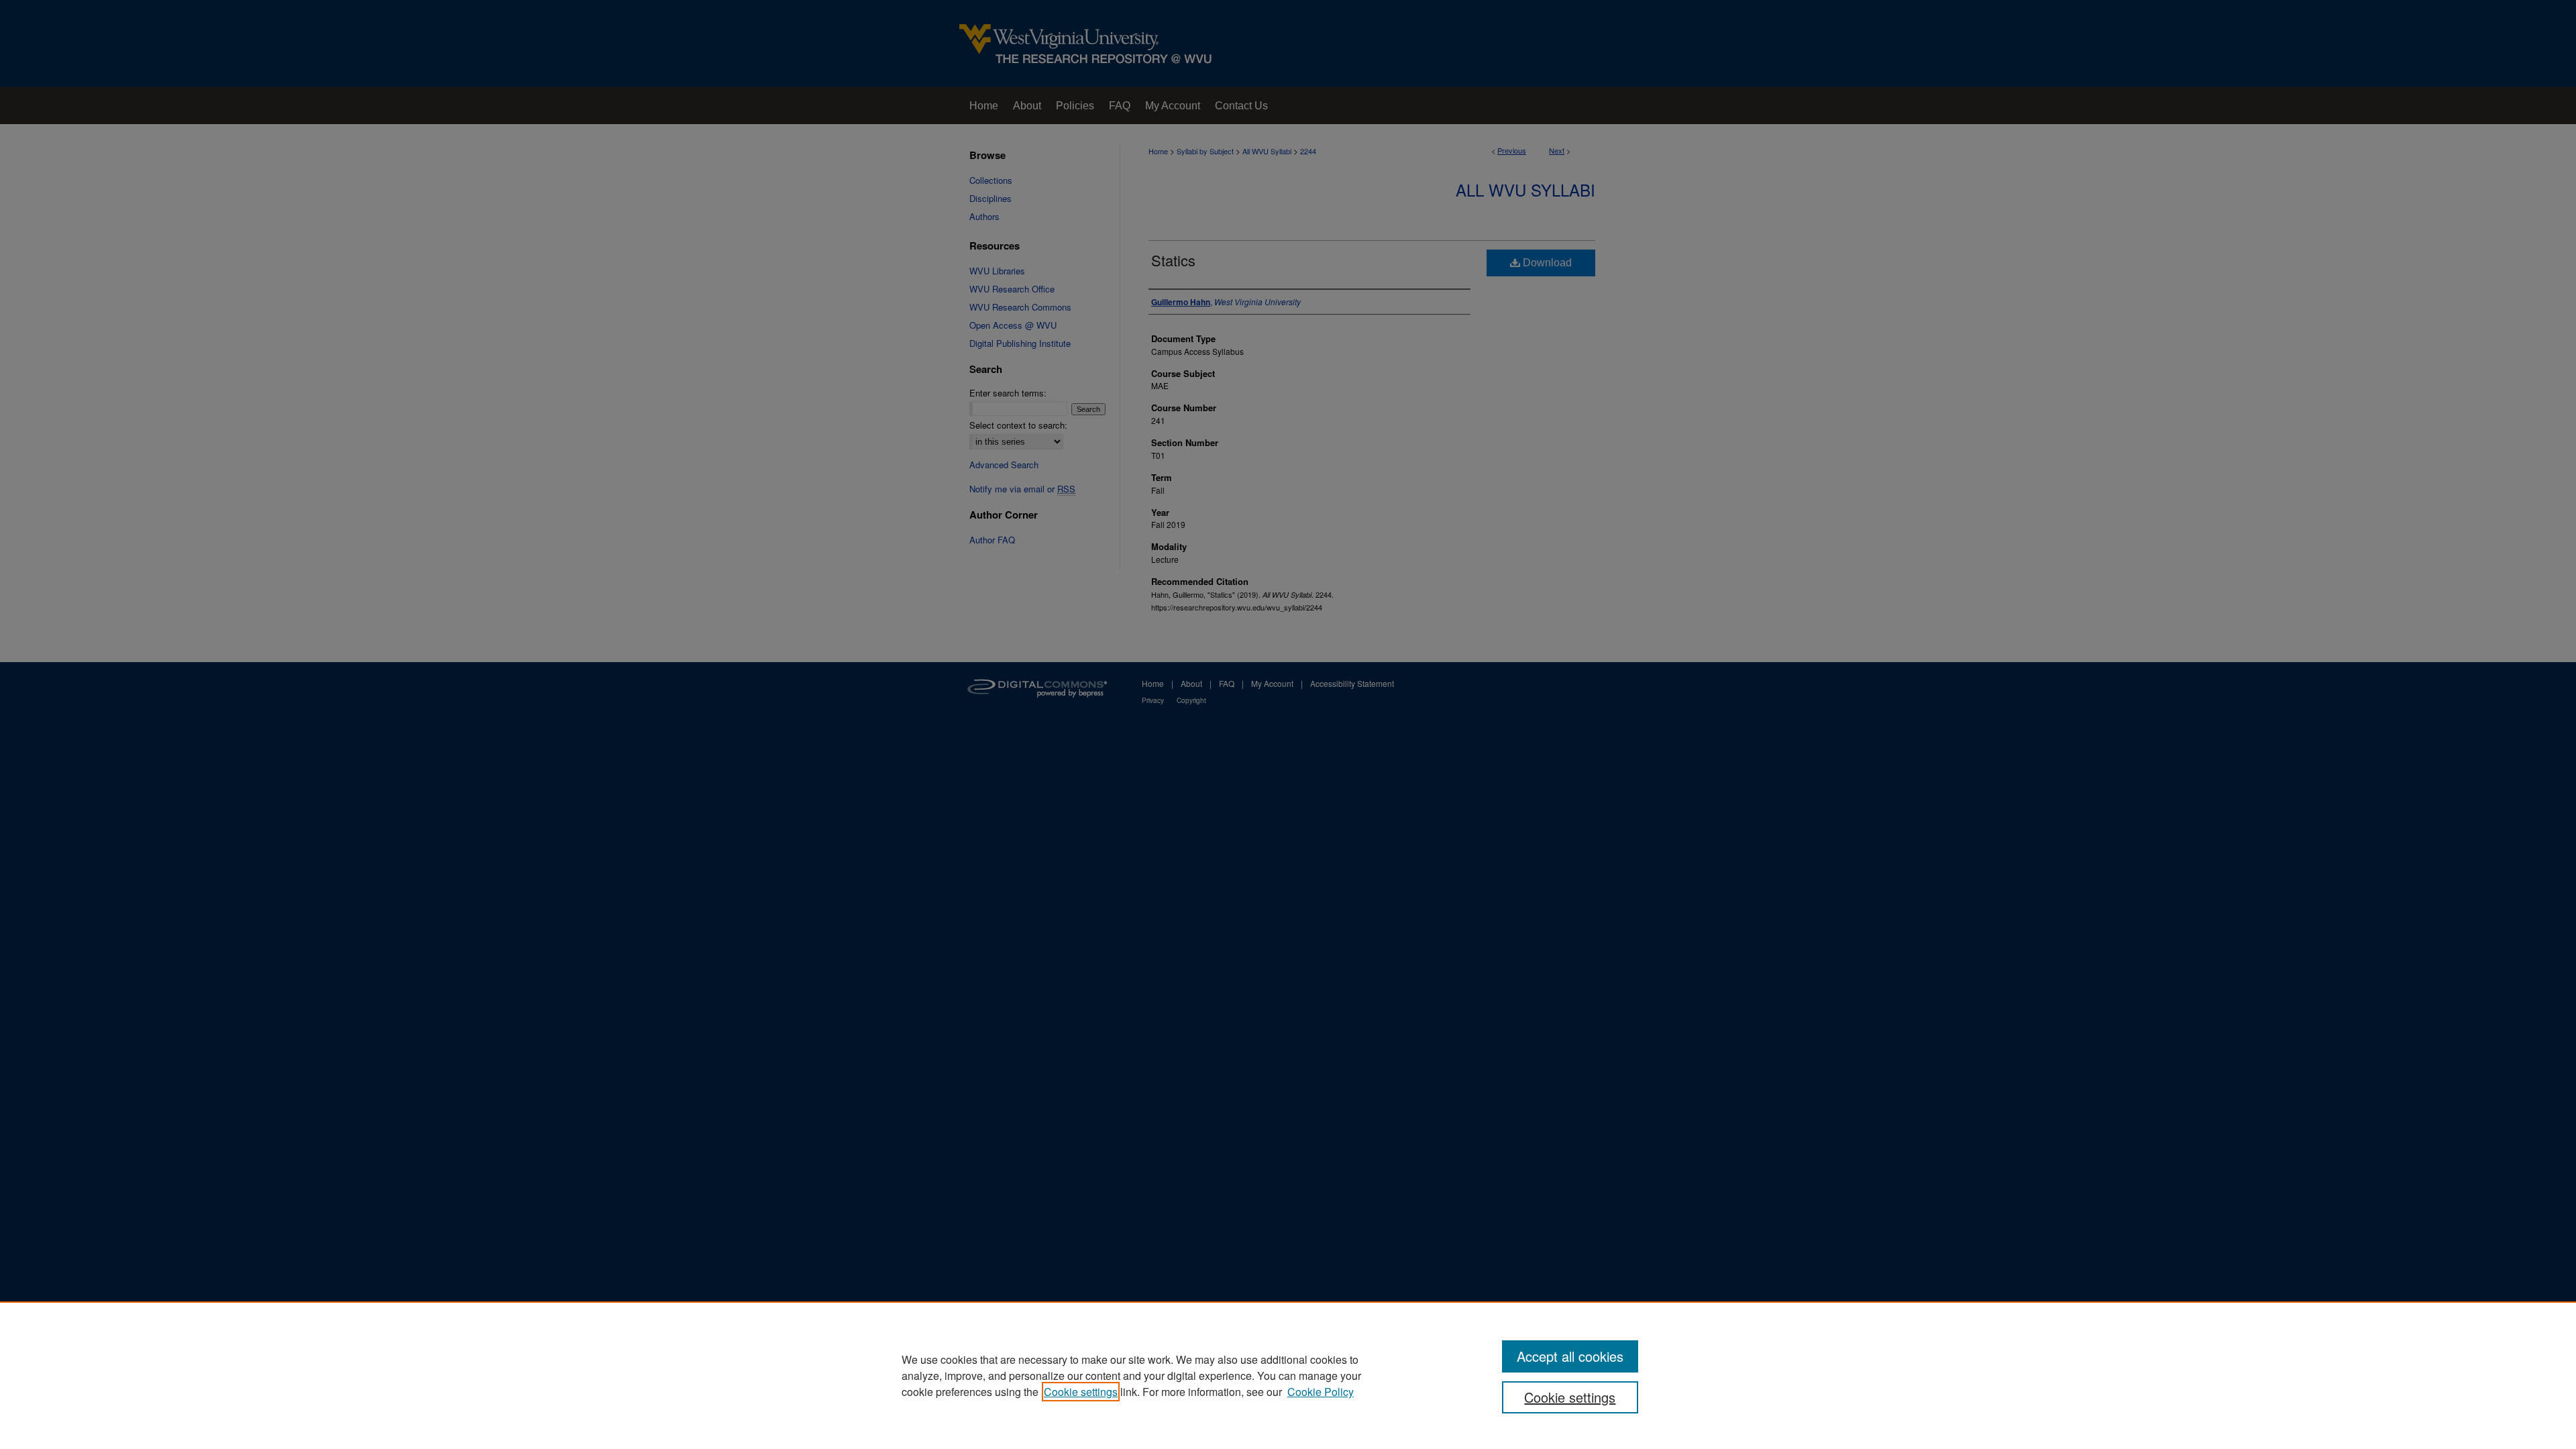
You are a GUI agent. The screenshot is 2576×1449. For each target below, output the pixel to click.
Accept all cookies (1570, 1356)
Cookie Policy (1321, 1392)
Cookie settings (1081, 1392)
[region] (1288, 1375)
